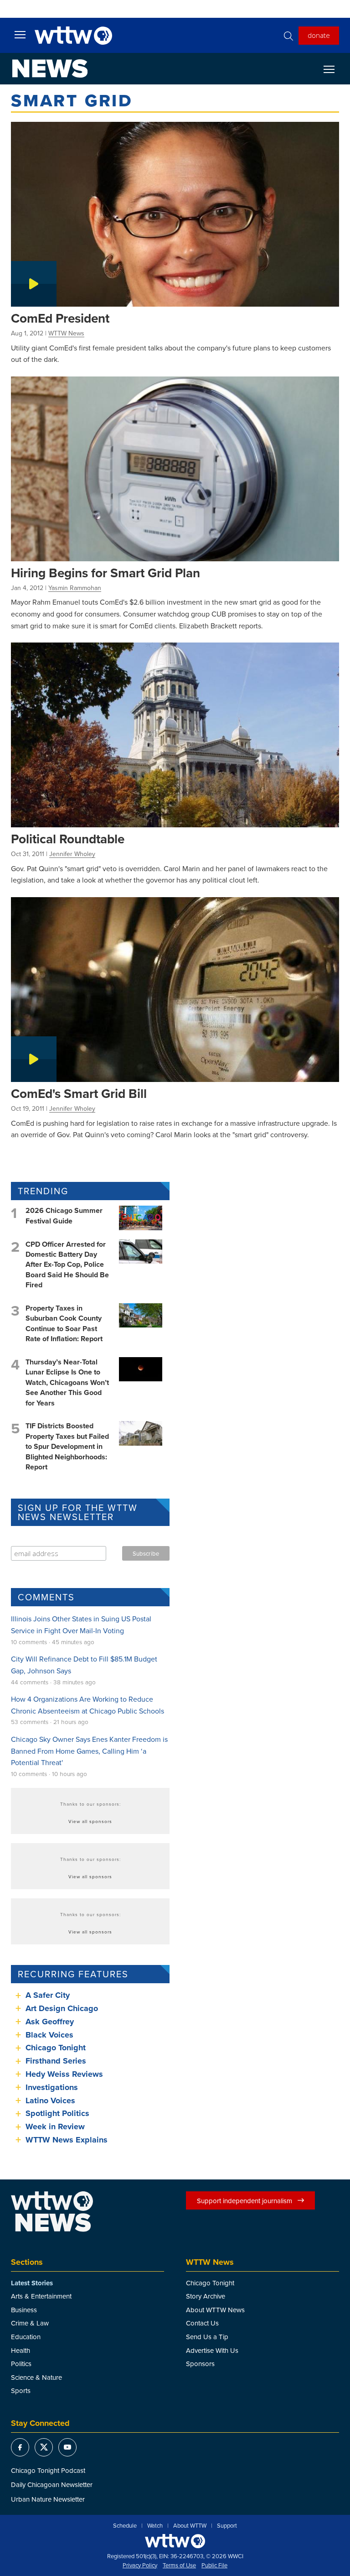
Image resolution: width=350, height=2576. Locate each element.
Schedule (125, 2526)
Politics (21, 2364)
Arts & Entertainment (41, 2296)
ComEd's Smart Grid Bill (79, 1093)
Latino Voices (50, 2101)
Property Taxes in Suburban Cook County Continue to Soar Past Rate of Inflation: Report (64, 1323)
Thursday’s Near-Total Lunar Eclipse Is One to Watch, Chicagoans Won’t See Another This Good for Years (67, 1382)
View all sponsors (90, 1821)
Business (24, 2310)
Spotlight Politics (57, 2113)
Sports (21, 2391)
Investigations (52, 2087)
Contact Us (202, 2323)
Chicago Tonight (56, 2048)
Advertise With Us (212, 2350)
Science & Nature (36, 2377)
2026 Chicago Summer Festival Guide (64, 1215)
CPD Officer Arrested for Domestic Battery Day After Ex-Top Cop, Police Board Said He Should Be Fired (67, 1265)
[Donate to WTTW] (175, 2541)
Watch (155, 2526)
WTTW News (66, 333)
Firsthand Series (56, 2061)
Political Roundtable (68, 839)
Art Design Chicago (62, 2008)
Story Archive (206, 2296)
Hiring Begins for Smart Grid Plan (106, 573)
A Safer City (48, 1995)
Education (26, 2337)
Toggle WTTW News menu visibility (334, 69)
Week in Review (55, 2127)
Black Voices (49, 2035)
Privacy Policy (140, 2566)
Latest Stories (32, 2283)
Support (227, 2526)
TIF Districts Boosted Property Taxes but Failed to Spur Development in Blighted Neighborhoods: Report (67, 1446)
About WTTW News (215, 2310)
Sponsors (200, 2364)
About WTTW (190, 2526)
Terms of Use (179, 2566)
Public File (214, 2566)
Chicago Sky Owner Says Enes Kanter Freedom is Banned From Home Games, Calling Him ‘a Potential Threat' (89, 1751)
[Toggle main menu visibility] (20, 34)
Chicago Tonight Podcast (48, 2470)
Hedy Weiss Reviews (64, 2074)
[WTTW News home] (50, 68)
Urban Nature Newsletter (48, 2499)
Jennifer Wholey (72, 854)
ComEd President (60, 318)
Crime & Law (30, 2323)
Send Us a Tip (207, 2337)
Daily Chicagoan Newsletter (52, 2485)
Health (21, 2350)
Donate (319, 35)
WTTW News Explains (68, 2140)
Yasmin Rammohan (75, 588)
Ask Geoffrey (50, 2022)
